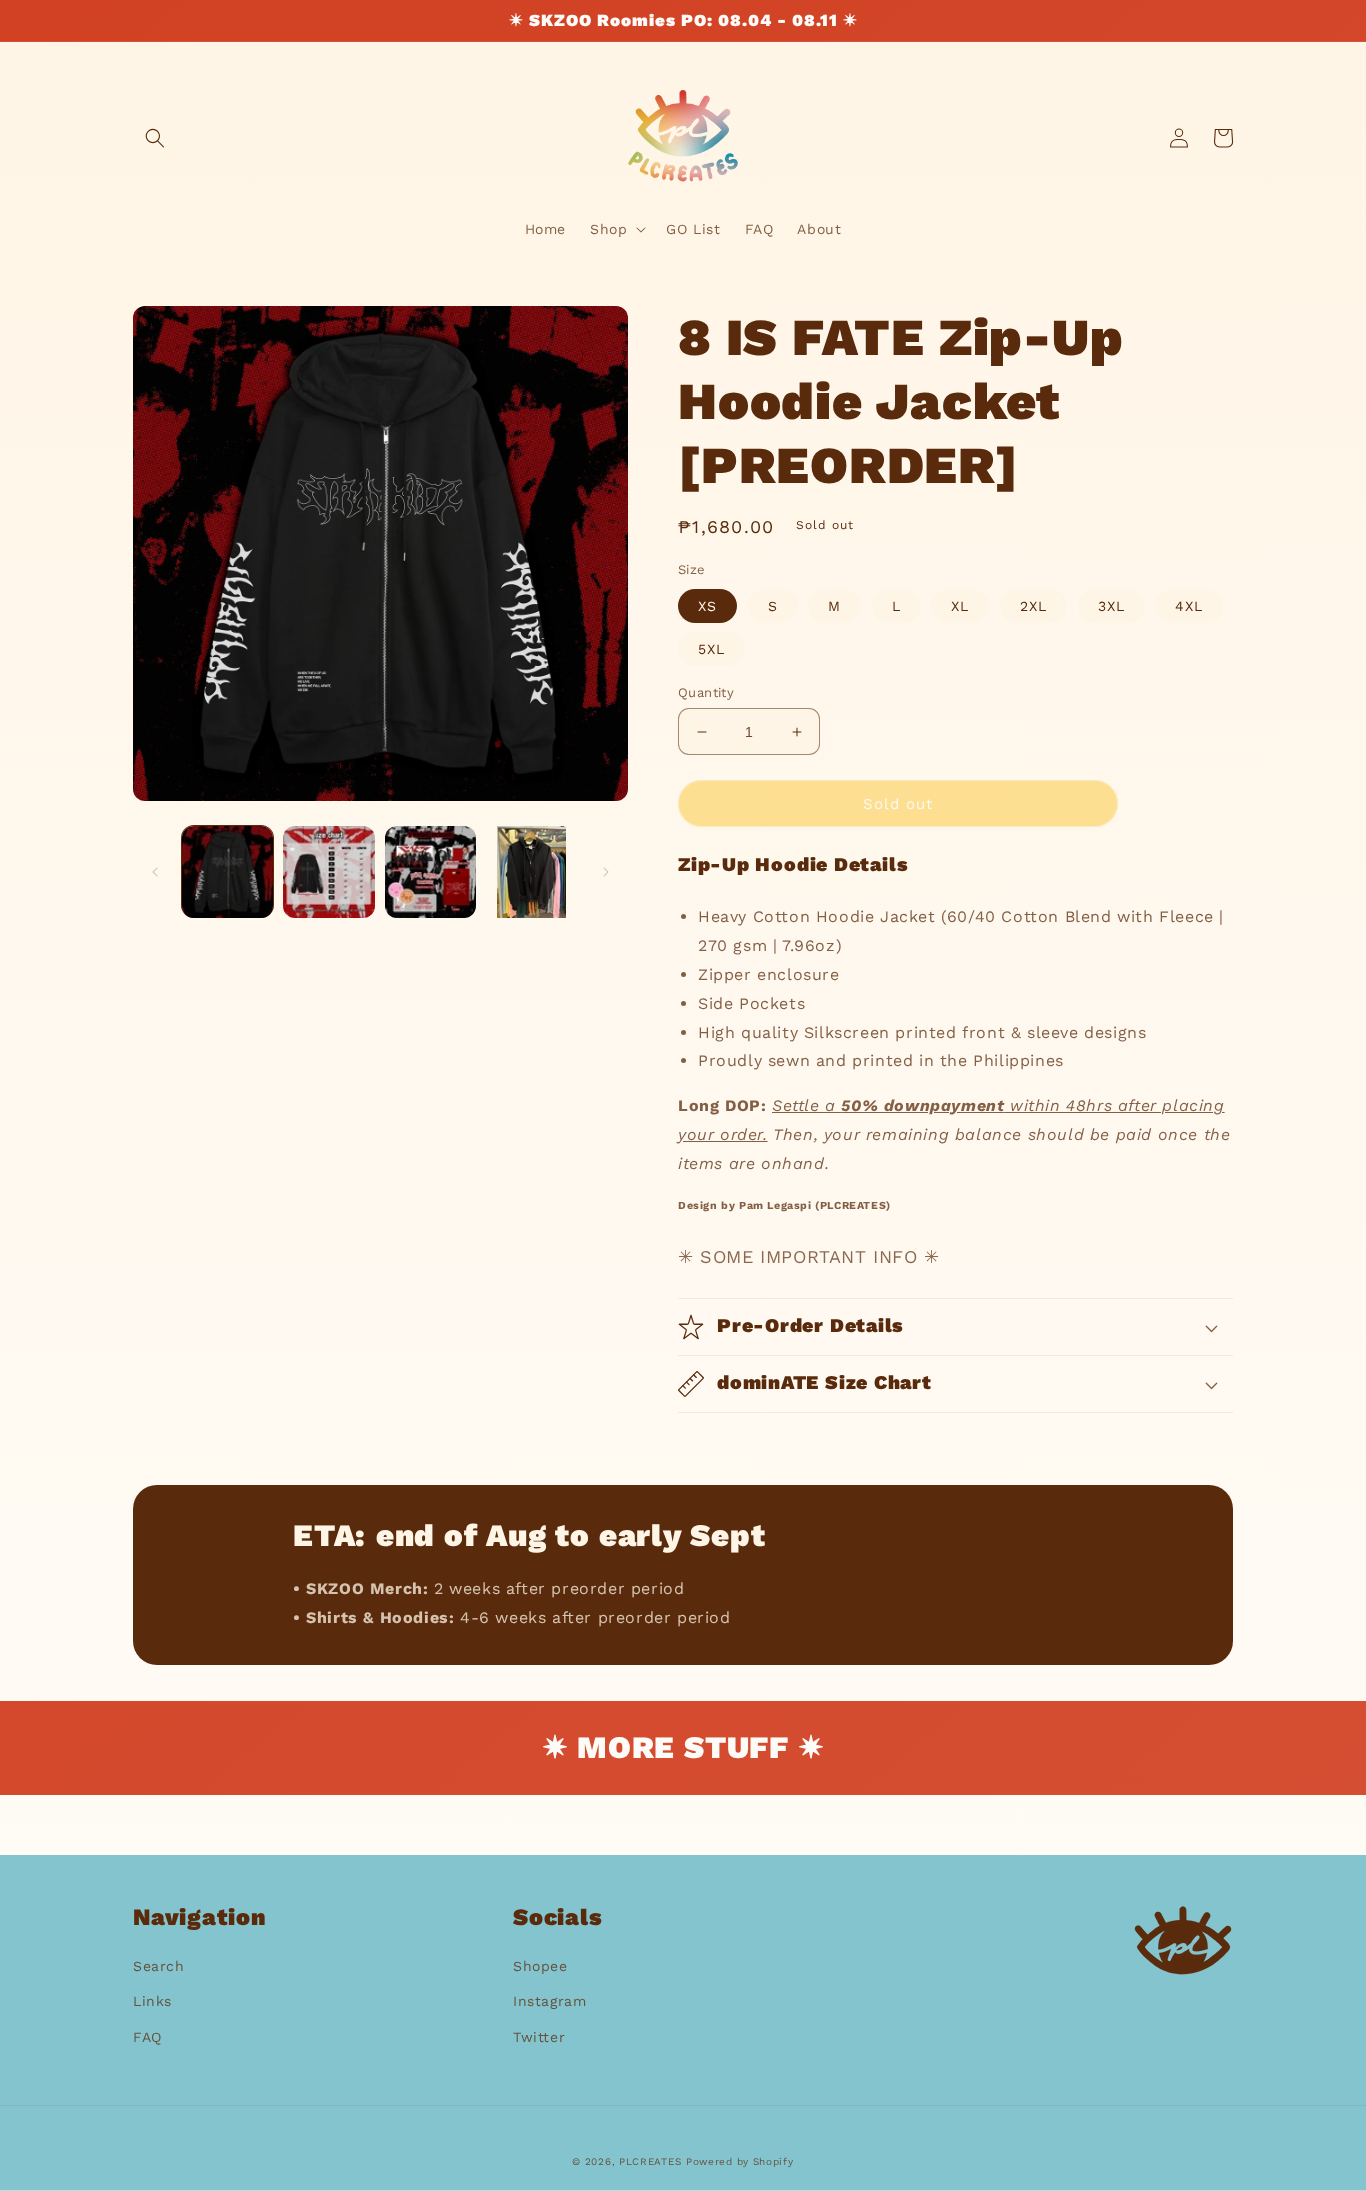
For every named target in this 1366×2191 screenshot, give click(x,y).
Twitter (539, 2037)
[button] (155, 138)
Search (159, 1966)
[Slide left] (155, 872)
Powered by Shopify (740, 2161)
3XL (1111, 606)
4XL (1189, 606)
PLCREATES (650, 2161)
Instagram (549, 2001)
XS (707, 606)
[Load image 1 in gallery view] (227, 871)
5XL (711, 649)
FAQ (147, 2037)
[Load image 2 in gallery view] (328, 871)
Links (152, 2001)
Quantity (706, 692)
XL (960, 606)
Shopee (540, 1966)
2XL (1033, 606)
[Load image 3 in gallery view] (430, 871)
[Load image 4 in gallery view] (531, 871)
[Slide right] (606, 872)
